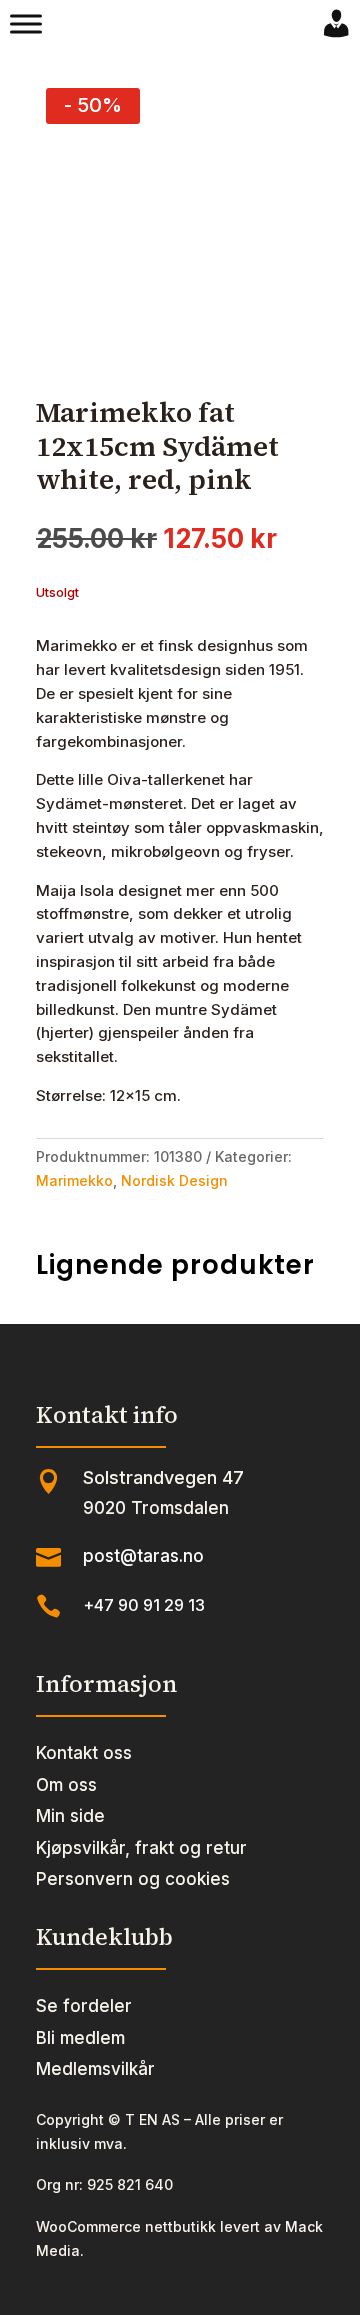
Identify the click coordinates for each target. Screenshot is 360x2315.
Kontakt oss (84, 1753)
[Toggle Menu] (26, 24)
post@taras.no (143, 1556)
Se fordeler (84, 2006)
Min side (70, 1816)
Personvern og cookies (133, 1879)
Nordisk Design (174, 1180)
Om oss (66, 1785)
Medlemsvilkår (95, 2069)
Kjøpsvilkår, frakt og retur (141, 1848)
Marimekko (74, 1180)
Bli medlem (80, 2038)
